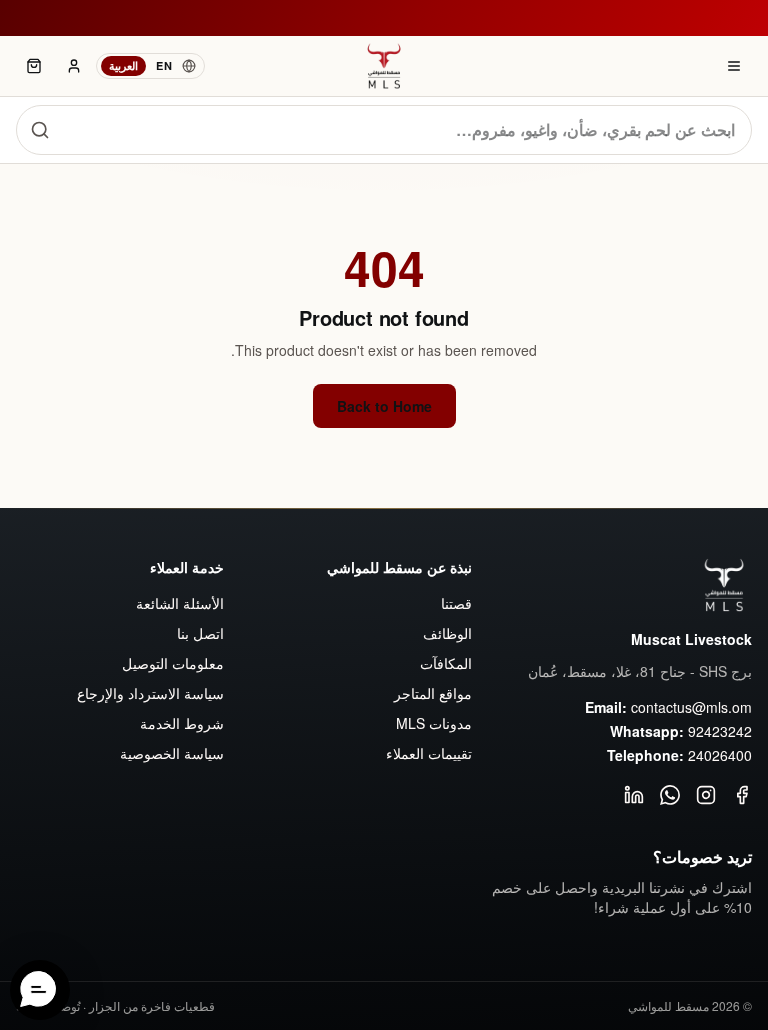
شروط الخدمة (182, 723)
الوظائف (447, 633)
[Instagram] (706, 795)
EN (164, 65)
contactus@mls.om (691, 707)
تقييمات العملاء (429, 753)
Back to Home (384, 406)
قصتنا (456, 603)
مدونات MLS (434, 723)
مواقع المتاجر (433, 693)
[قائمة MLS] (734, 66)
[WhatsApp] (670, 795)
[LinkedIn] (634, 795)
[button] (40, 990)
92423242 (720, 731)
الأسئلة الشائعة (180, 603)
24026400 (720, 755)
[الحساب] (74, 66)
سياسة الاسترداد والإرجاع (150, 693)
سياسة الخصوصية (172, 753)
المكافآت (446, 663)
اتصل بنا (200, 633)
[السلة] (34, 66)
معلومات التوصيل (173, 663)
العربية (123, 65)
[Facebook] (742, 795)
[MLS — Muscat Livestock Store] (384, 66)
